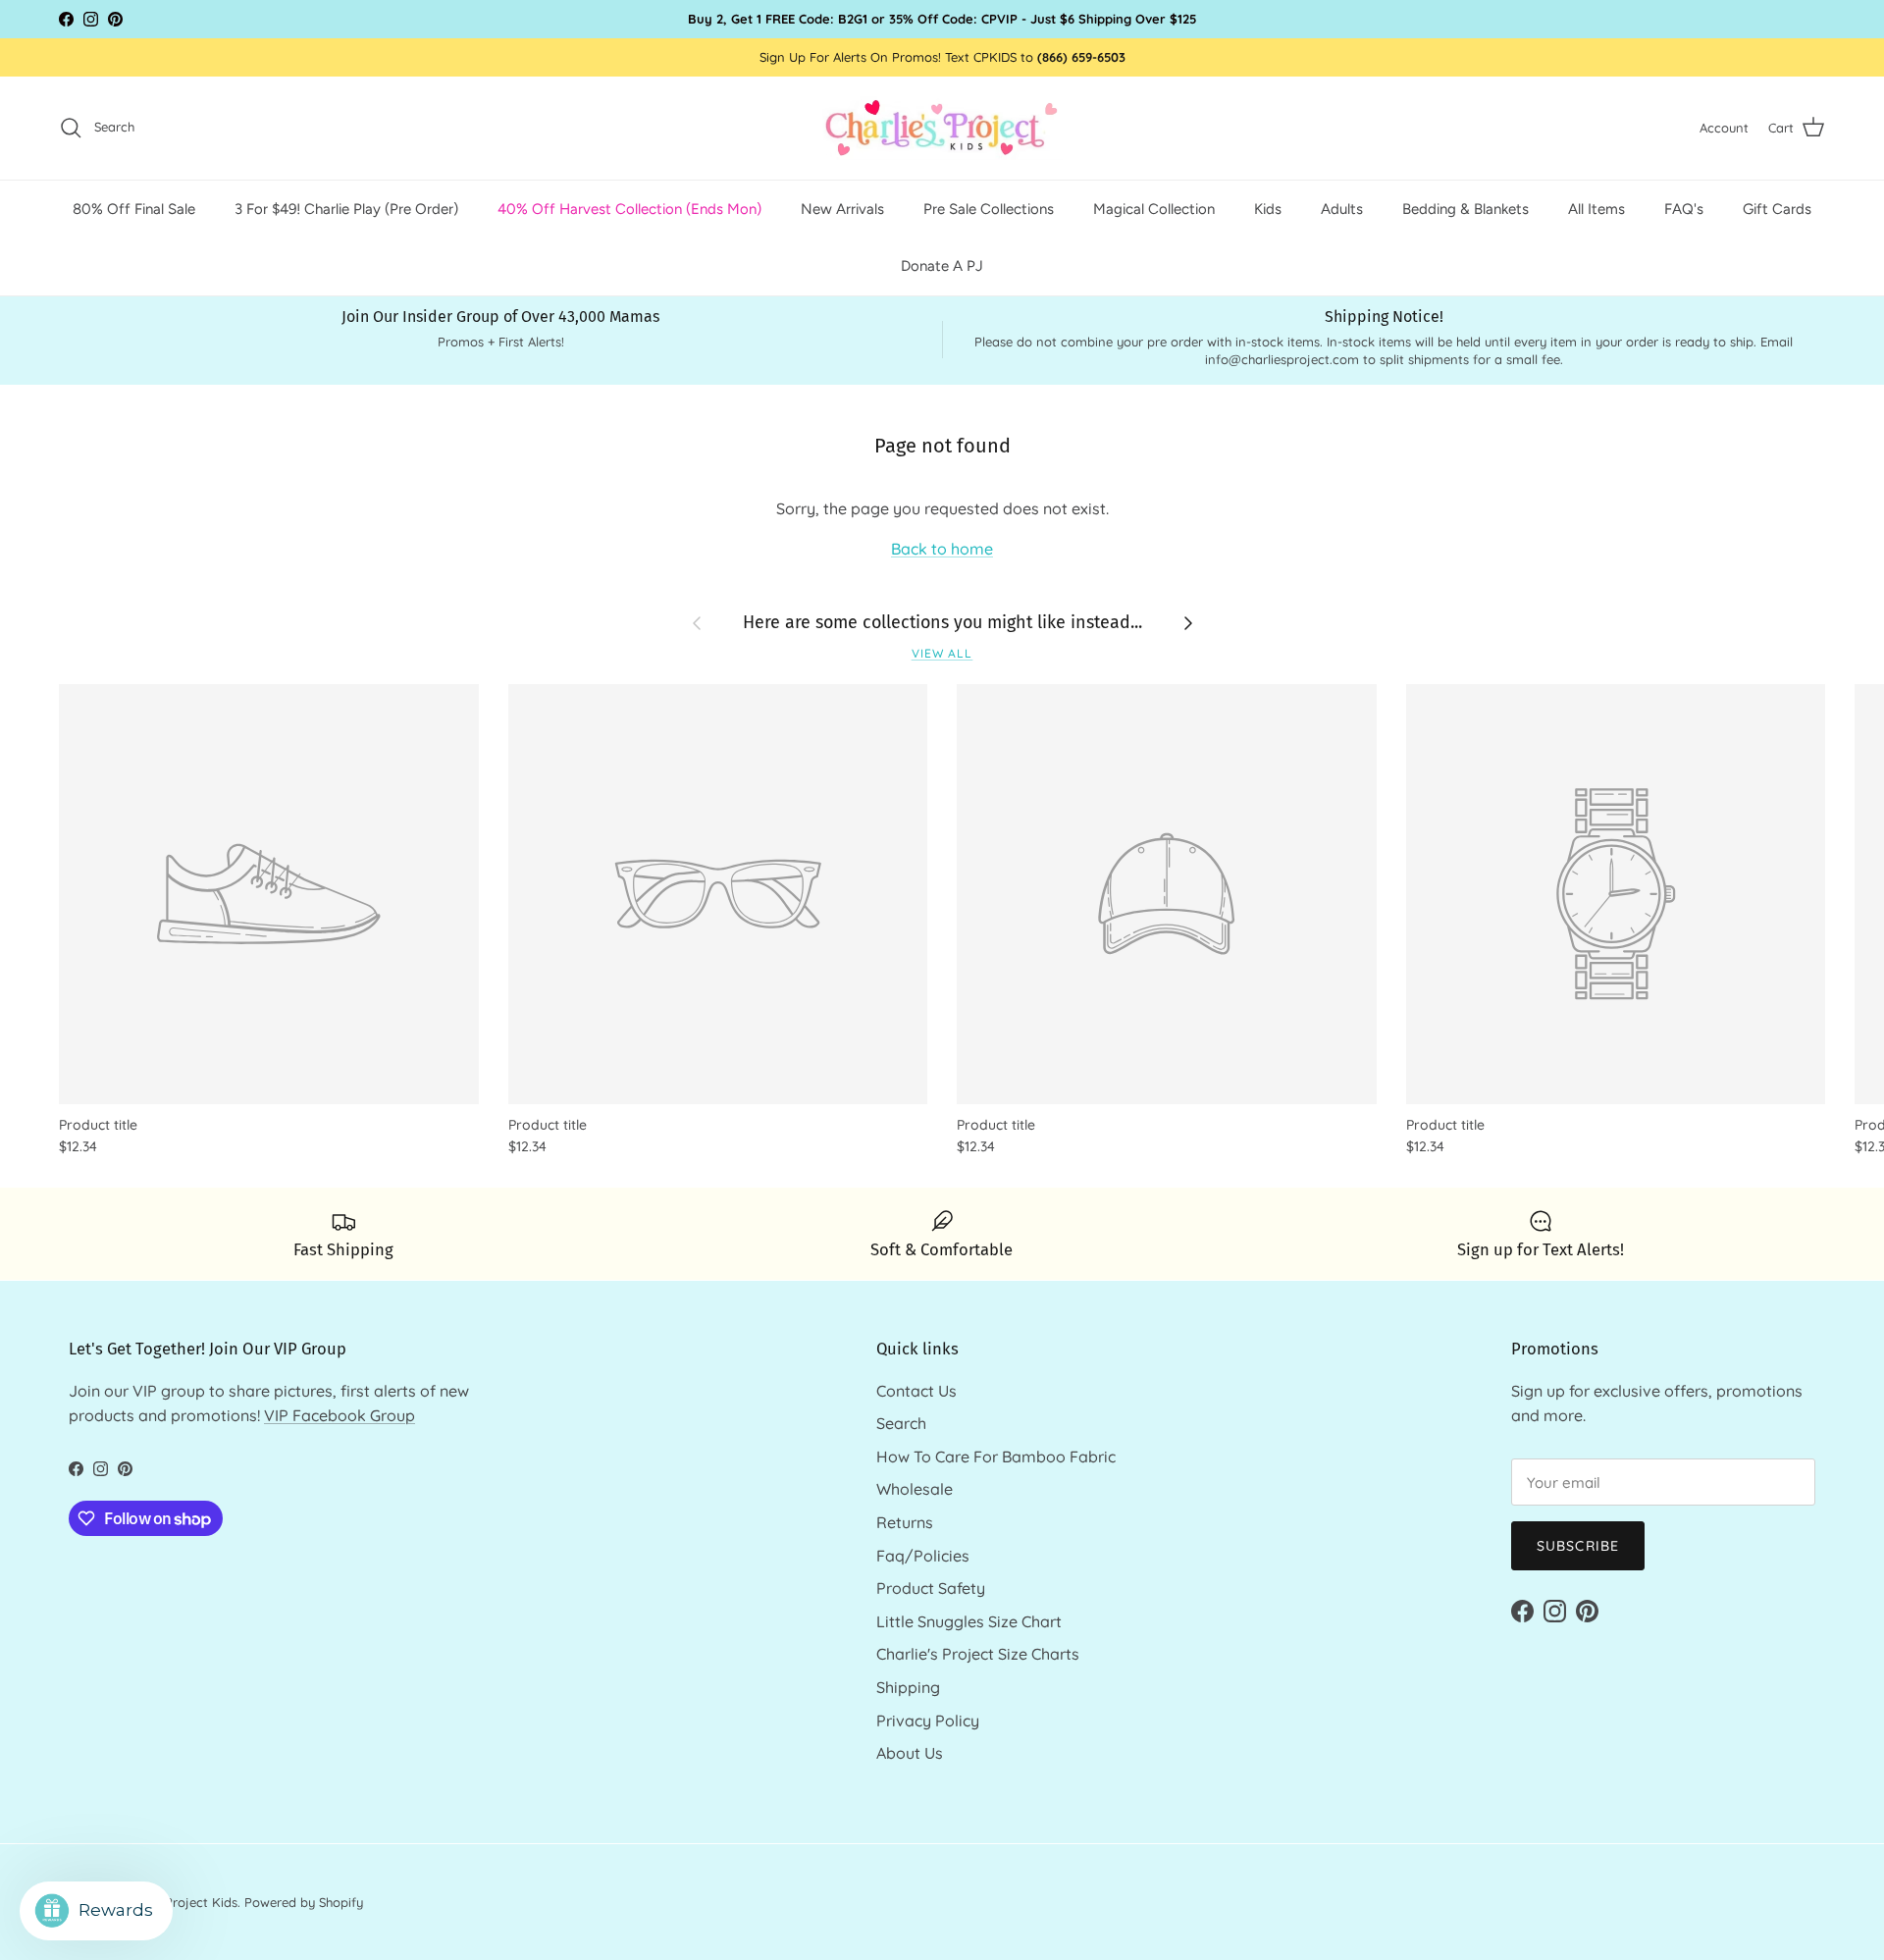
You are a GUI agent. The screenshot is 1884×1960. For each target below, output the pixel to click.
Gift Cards (1777, 208)
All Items (1596, 208)
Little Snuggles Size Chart (969, 1621)
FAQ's (1684, 208)
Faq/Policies (923, 1556)
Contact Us (916, 1391)
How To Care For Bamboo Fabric (996, 1457)
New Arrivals (842, 208)
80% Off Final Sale (134, 208)
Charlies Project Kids (176, 1902)
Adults (1342, 208)
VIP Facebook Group (340, 1415)
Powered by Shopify (304, 1902)
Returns (905, 1522)
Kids (1268, 208)
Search (901, 1423)
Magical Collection (1154, 208)
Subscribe (1578, 1546)
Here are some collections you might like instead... (942, 622)
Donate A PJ (942, 266)
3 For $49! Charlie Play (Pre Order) (346, 208)
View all (942, 653)
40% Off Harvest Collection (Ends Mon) (629, 208)
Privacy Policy (928, 1721)
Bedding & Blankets (1465, 208)
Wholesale (915, 1489)
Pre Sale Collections (989, 208)
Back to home (942, 549)
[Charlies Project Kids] (942, 128)
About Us (910, 1753)
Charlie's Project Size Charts (978, 1654)
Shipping (908, 1687)
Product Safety (931, 1588)
